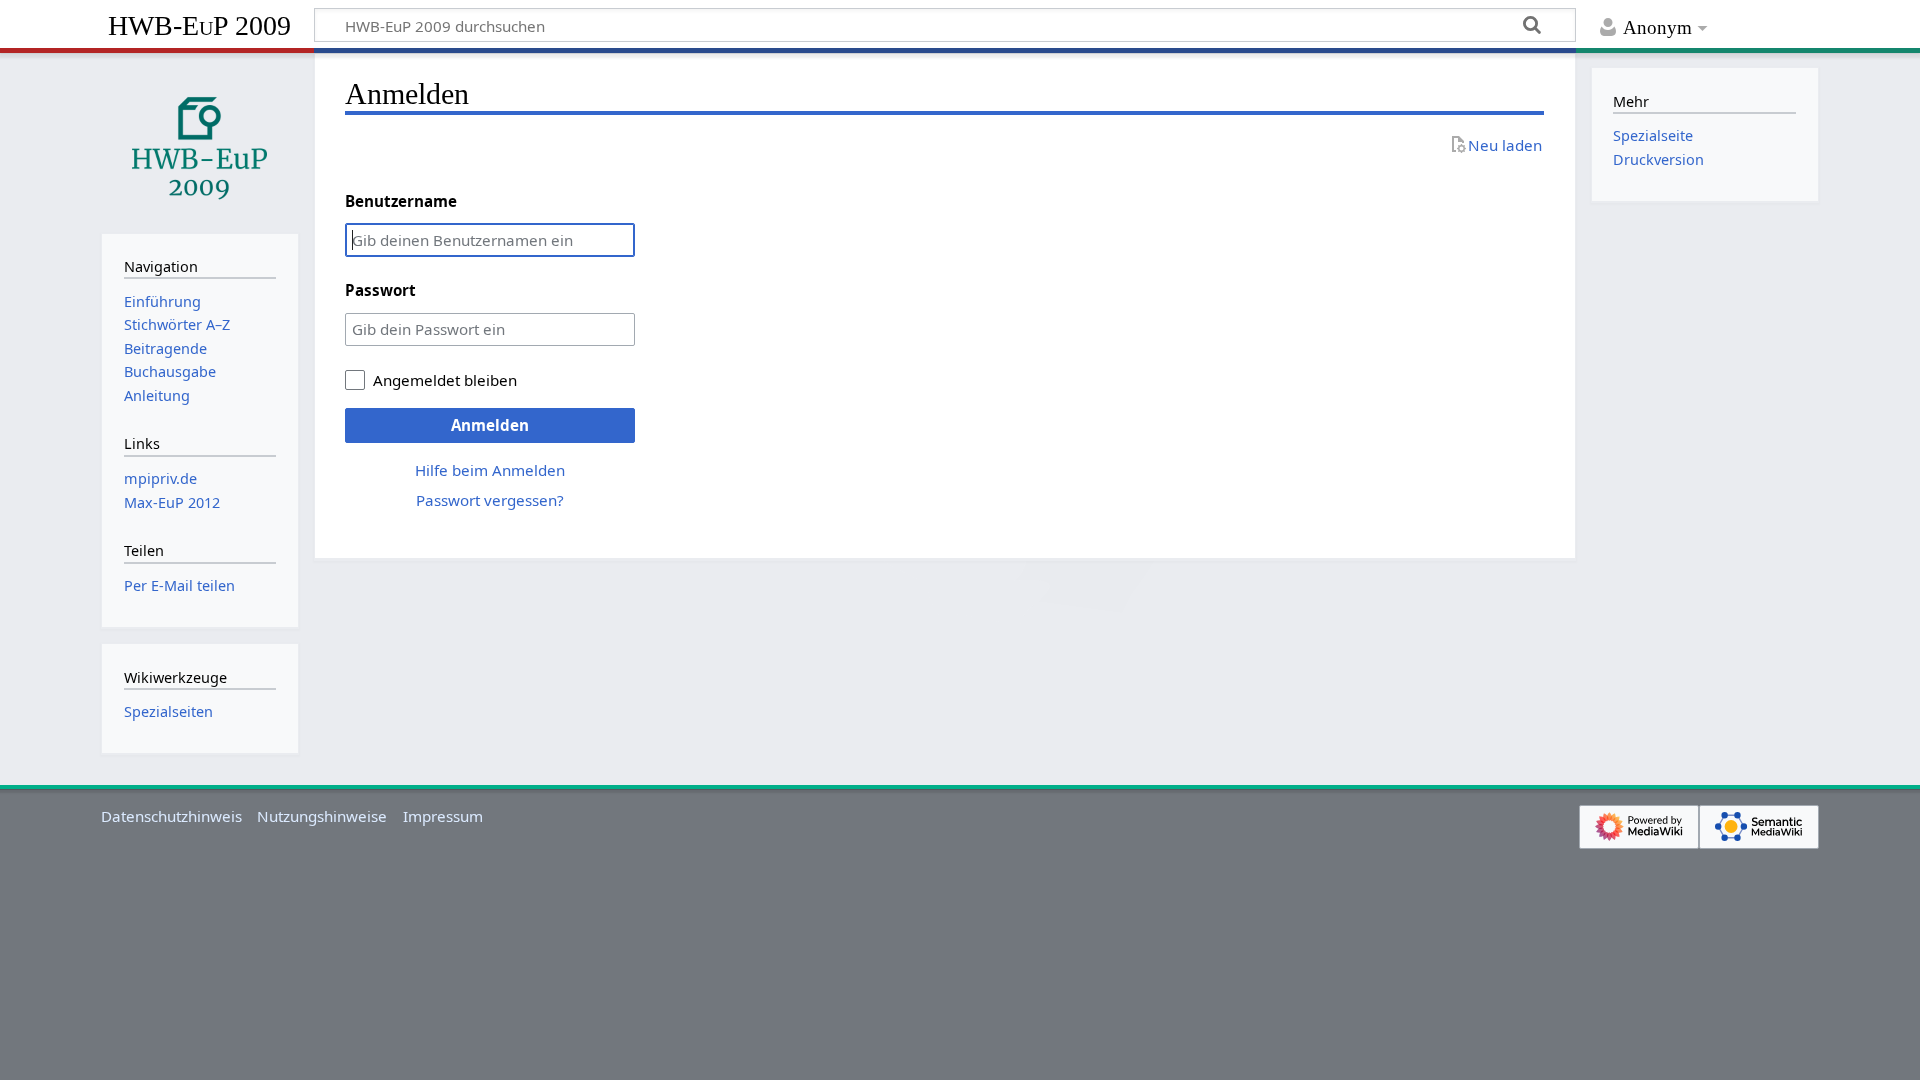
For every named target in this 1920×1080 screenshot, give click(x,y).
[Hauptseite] (200, 141)
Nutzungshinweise (322, 816)
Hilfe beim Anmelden (490, 470)
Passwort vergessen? (490, 500)
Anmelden (490, 425)
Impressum (443, 816)
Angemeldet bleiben (445, 380)
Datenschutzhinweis (171, 816)
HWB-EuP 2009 (199, 25)
